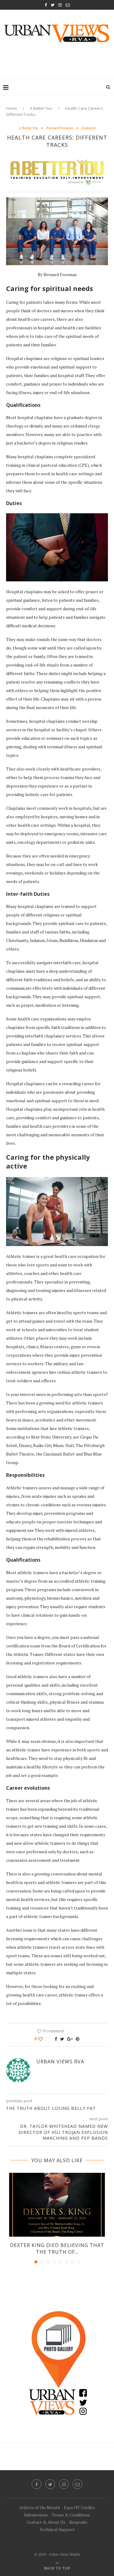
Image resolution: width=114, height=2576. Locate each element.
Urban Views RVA (60, 2062)
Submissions (36, 2515)
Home (12, 108)
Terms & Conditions (71, 2515)
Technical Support (57, 2529)
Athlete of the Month (40, 2507)
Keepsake (78, 2522)
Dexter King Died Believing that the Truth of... (57, 2249)
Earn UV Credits (79, 2507)
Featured (89, 128)
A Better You (41, 108)
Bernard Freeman (60, 128)
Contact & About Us (46, 2522)
